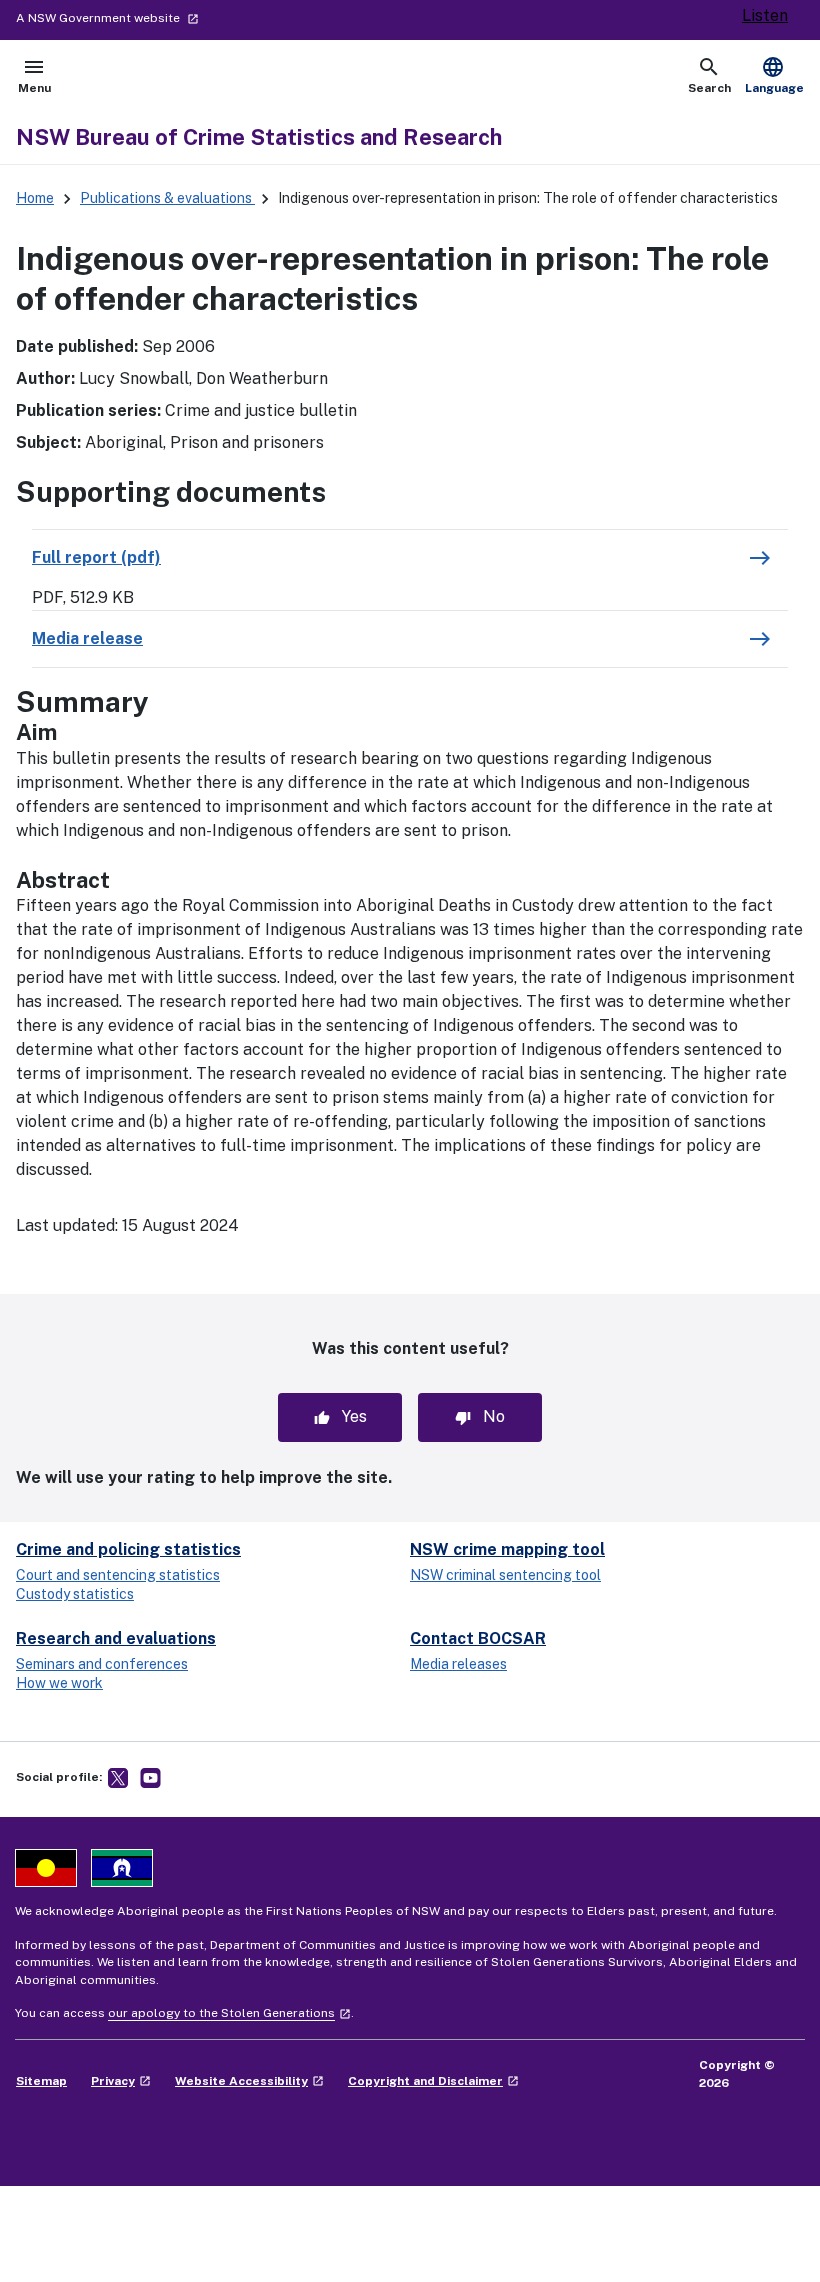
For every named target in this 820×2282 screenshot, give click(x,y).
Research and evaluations (116, 1638)
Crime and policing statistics (128, 1549)
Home (35, 198)
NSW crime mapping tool (507, 1549)
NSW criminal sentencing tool (505, 1575)
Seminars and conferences (102, 1664)
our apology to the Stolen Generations (229, 2013)
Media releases (458, 1664)
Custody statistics (75, 1594)
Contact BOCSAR (478, 1638)
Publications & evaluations (167, 198)
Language (774, 75)
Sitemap (41, 2081)
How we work (59, 1683)
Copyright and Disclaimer (433, 2081)
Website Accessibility (249, 2081)
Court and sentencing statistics (118, 1575)
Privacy (121, 2081)
